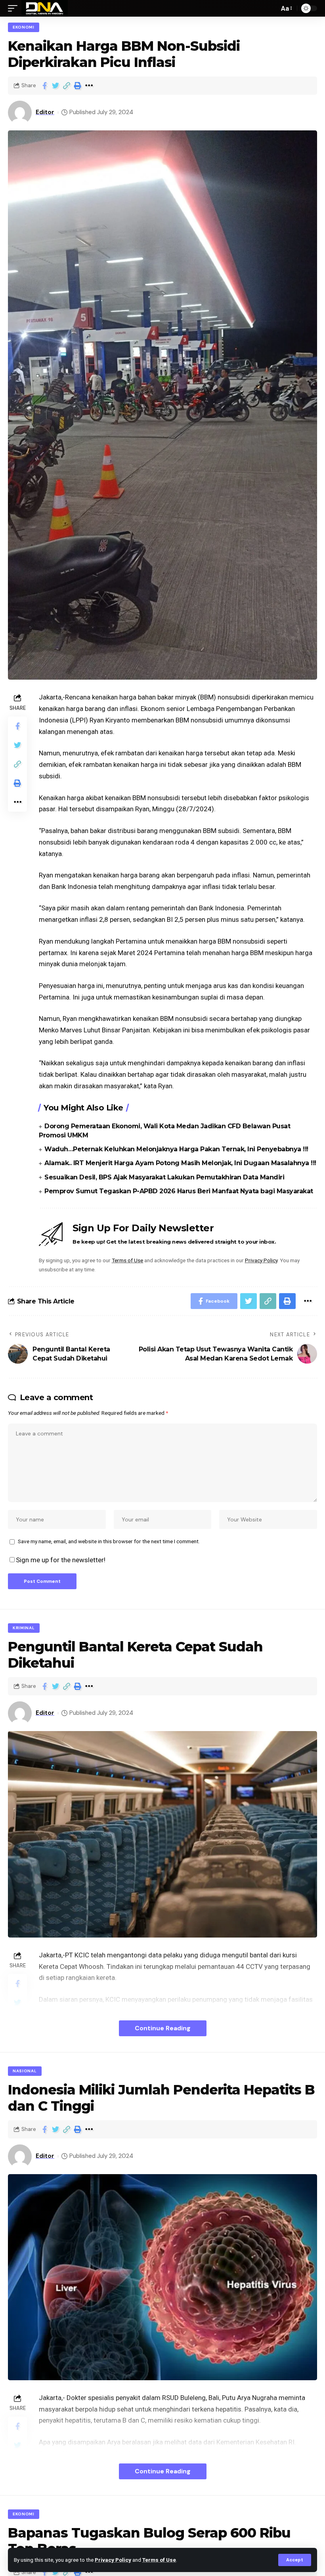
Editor (45, 112)
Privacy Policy (113, 2560)
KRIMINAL (24, 1628)
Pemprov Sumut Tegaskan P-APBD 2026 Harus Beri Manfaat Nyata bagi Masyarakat (179, 1191)
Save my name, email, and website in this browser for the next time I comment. (109, 1541)
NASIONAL (25, 2071)
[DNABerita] (45, 8)
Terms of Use (159, 2560)
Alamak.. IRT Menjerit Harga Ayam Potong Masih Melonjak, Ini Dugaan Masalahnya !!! (180, 1163)
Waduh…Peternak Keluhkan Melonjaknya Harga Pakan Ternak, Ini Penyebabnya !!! (176, 1149)
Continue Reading (163, 2028)
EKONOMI (24, 27)
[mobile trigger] (15, 8)
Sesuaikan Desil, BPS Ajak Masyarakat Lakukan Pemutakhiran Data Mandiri (164, 1177)
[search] (271, 8)
